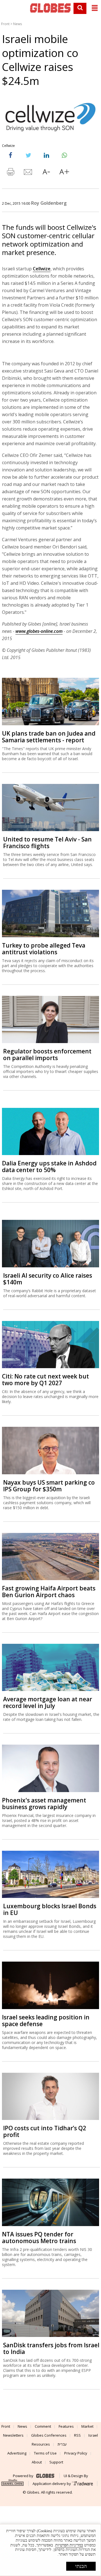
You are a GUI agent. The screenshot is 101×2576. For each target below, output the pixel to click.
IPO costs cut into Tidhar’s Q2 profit (45, 2131)
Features (66, 2426)
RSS (77, 2435)
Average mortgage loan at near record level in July (48, 1702)
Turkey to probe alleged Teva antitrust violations (44, 949)
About (37, 2462)
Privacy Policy (76, 2453)
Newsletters (13, 2435)
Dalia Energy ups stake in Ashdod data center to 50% (49, 1167)
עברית (62, 2444)
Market (87, 2426)
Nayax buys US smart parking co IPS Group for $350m (49, 1486)
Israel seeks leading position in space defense (46, 2021)
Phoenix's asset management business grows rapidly (44, 1804)
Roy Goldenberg (49, 203)
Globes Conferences (49, 2435)
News (18, 24)
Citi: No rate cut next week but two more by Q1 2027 (45, 1380)
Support (56, 2462)
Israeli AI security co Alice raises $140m (48, 1279)
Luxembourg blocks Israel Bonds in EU (50, 1909)
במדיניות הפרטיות (69, 2545)
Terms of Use (45, 2453)
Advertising (17, 2453)
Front (5, 24)
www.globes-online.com (39, 631)
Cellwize (42, 269)
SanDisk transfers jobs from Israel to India (51, 2348)
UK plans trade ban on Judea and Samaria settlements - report (49, 737)
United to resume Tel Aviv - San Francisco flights (47, 843)
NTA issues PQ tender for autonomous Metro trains (39, 2238)
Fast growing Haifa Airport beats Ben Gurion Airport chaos (49, 1592)
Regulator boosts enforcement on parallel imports (47, 1055)
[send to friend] (28, 173)
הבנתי (81, 2566)
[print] (10, 173)
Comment (43, 2426)
